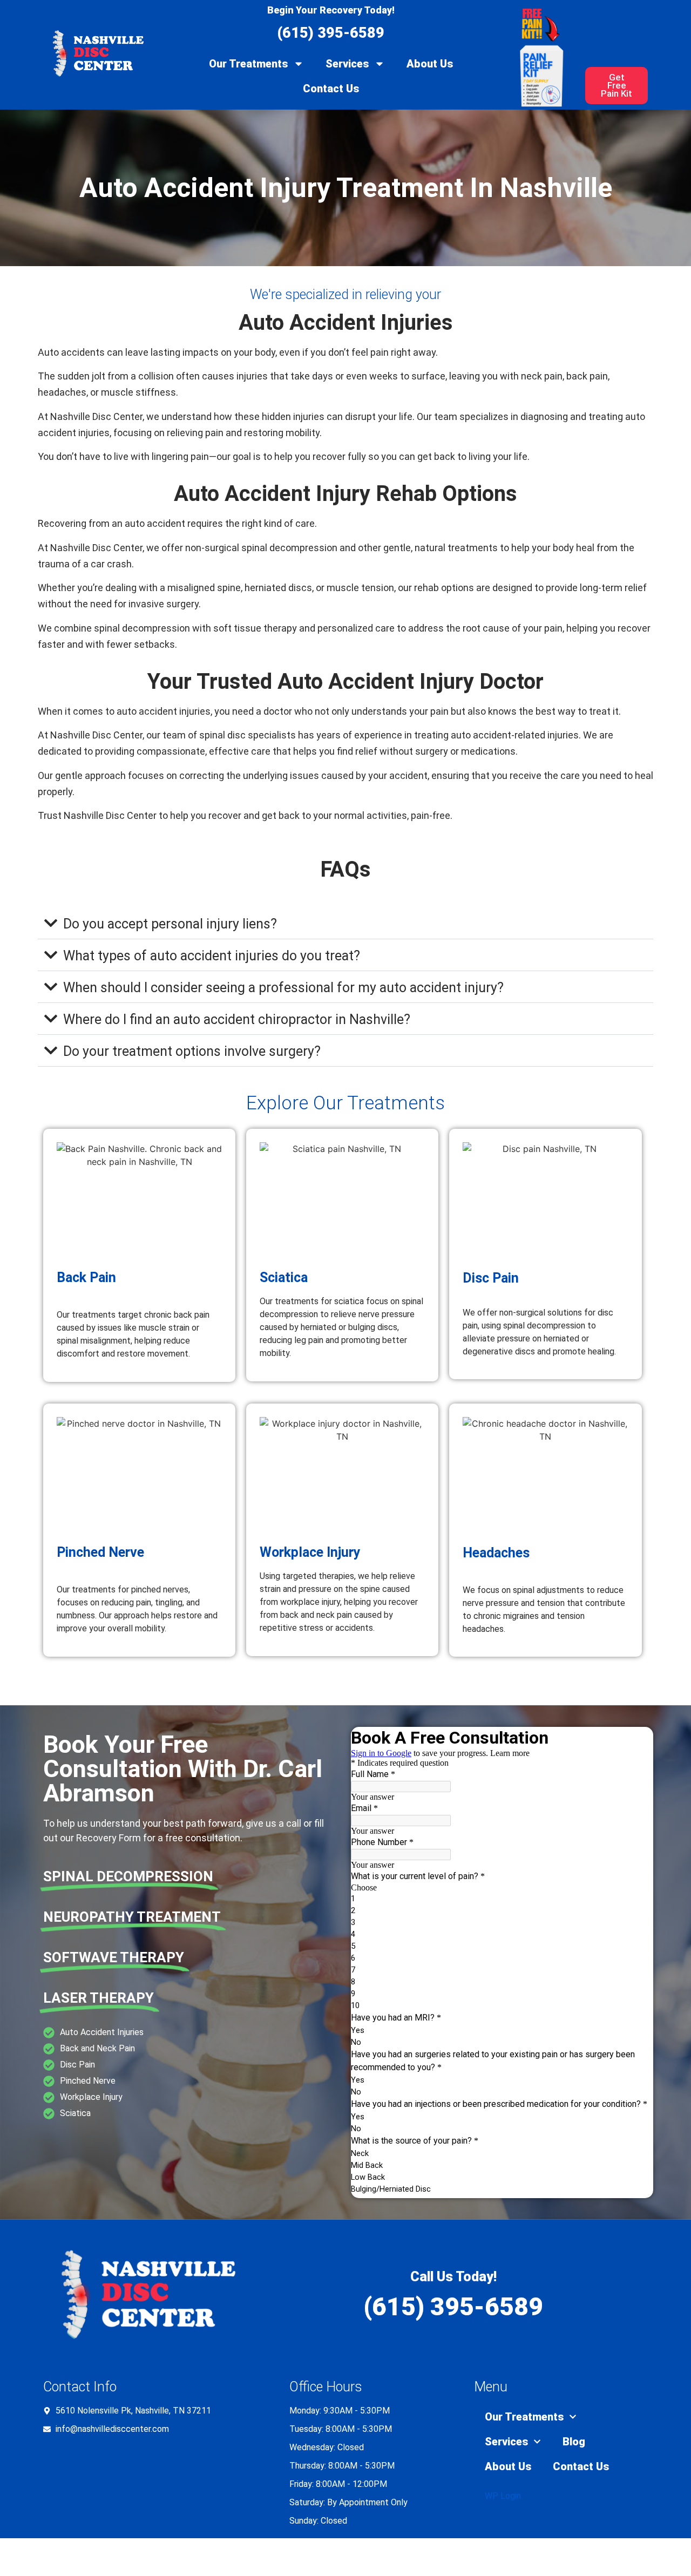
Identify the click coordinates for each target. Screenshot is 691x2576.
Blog (574, 2442)
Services (347, 64)
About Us (430, 64)
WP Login (503, 2496)
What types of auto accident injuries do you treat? (212, 956)
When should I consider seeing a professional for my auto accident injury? (283, 988)
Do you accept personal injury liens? (170, 924)
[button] (345, 923)
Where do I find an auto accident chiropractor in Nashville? (237, 1019)
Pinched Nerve (100, 1552)
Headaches (496, 1553)
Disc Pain (491, 1278)
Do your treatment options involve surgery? (192, 1051)
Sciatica (284, 1277)
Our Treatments (248, 64)
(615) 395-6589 (331, 33)
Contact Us (331, 89)
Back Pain (86, 1277)
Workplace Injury (310, 1552)
